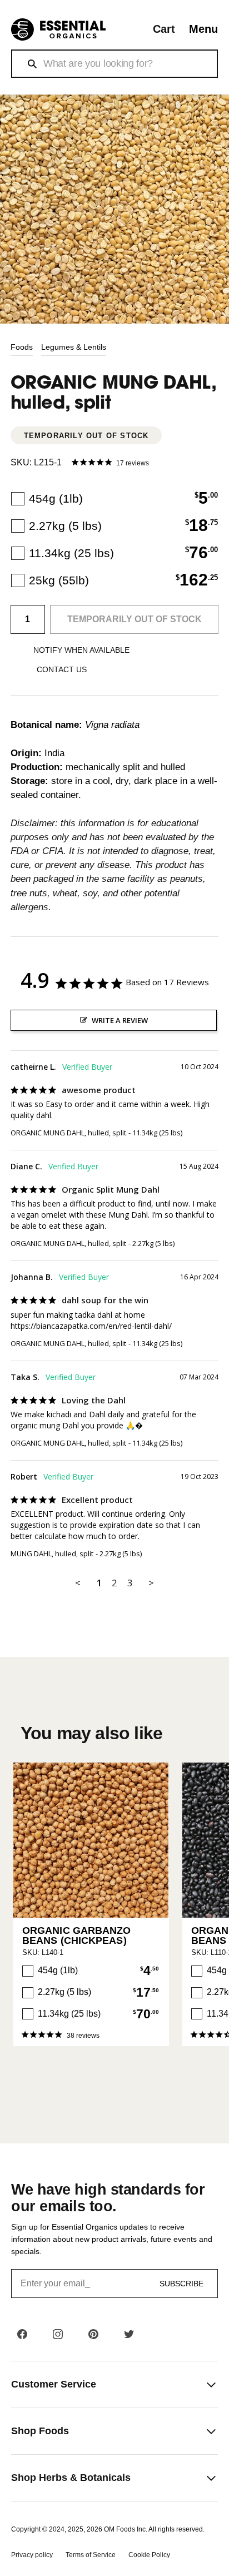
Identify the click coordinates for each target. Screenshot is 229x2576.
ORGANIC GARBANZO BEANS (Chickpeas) (77, 1935)
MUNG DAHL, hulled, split (52, 1553)
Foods (22, 347)
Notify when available (81, 650)
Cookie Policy (149, 2555)
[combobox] (114, 64)
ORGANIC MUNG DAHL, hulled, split (68, 1133)
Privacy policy (32, 2555)
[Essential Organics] (58, 30)
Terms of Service (91, 2555)
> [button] (151, 1583)
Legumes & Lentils (74, 347)
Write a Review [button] (120, 1020)
